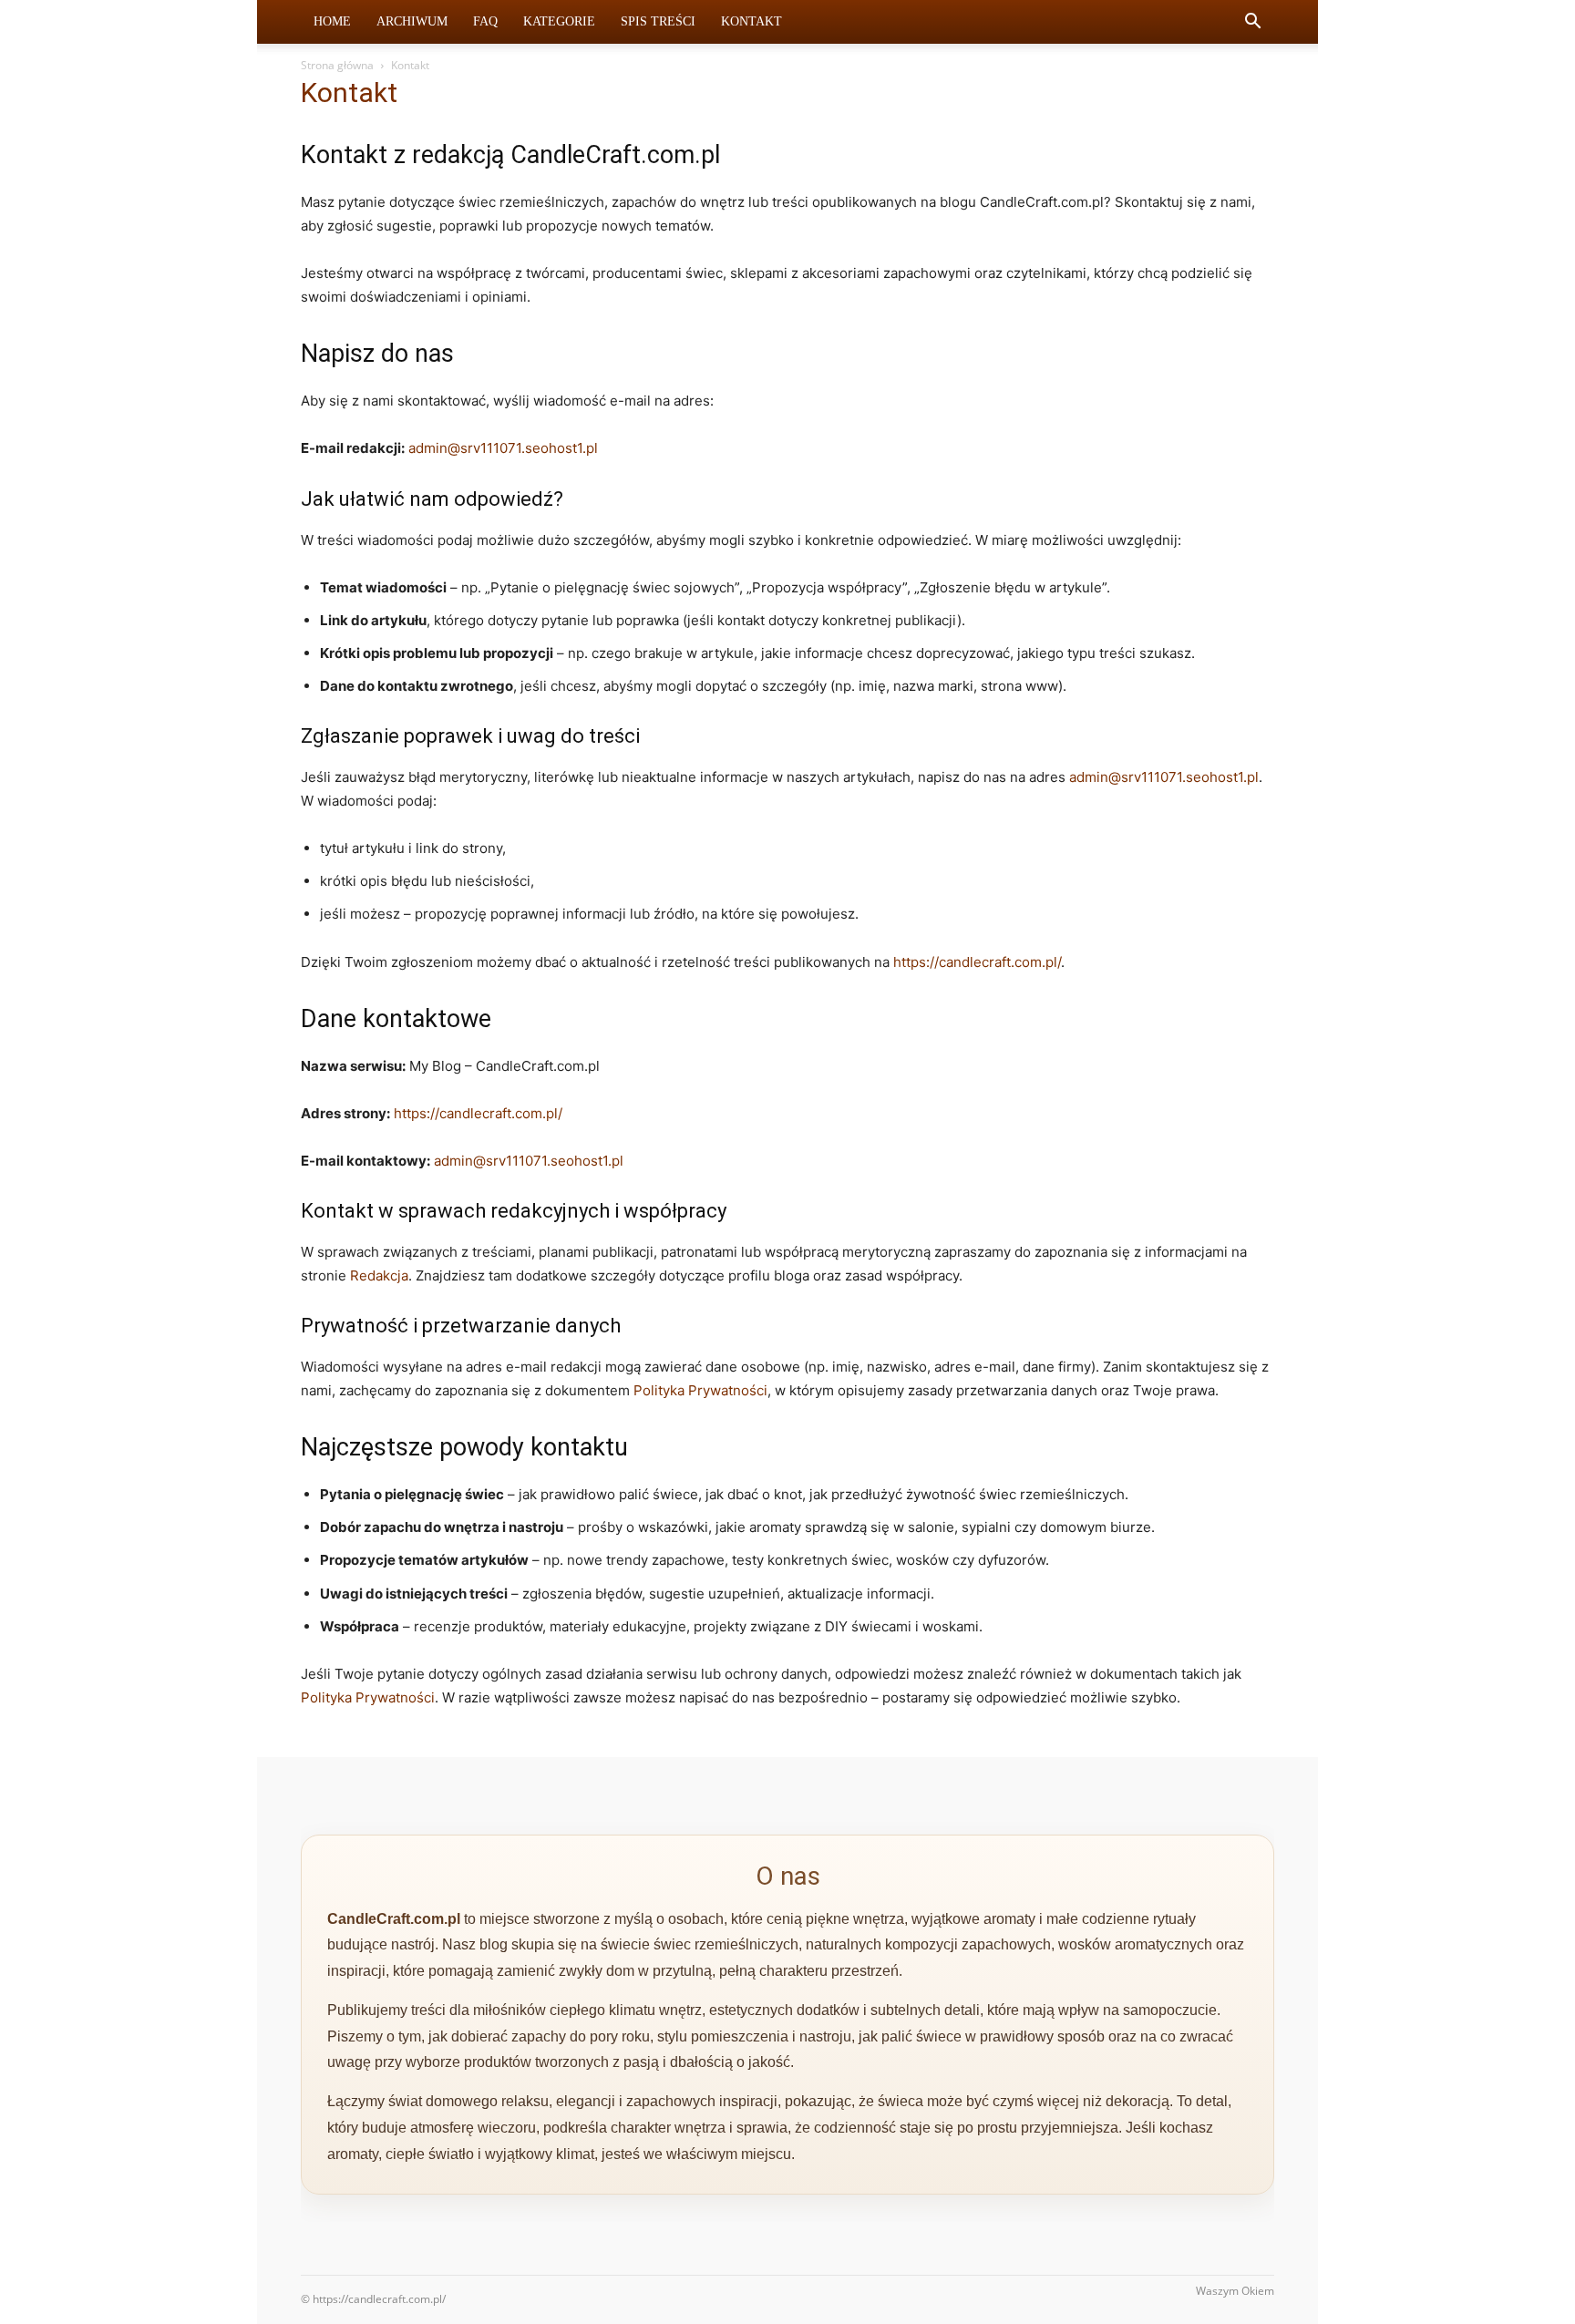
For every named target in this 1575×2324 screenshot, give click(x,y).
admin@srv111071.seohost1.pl (503, 448)
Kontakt (751, 21)
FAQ (485, 21)
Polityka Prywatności (700, 1390)
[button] (1252, 23)
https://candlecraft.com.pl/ (977, 962)
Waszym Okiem (1235, 2291)
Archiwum (412, 21)
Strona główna (337, 65)
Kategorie (559, 21)
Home (332, 21)
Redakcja (379, 1275)
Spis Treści (658, 21)
